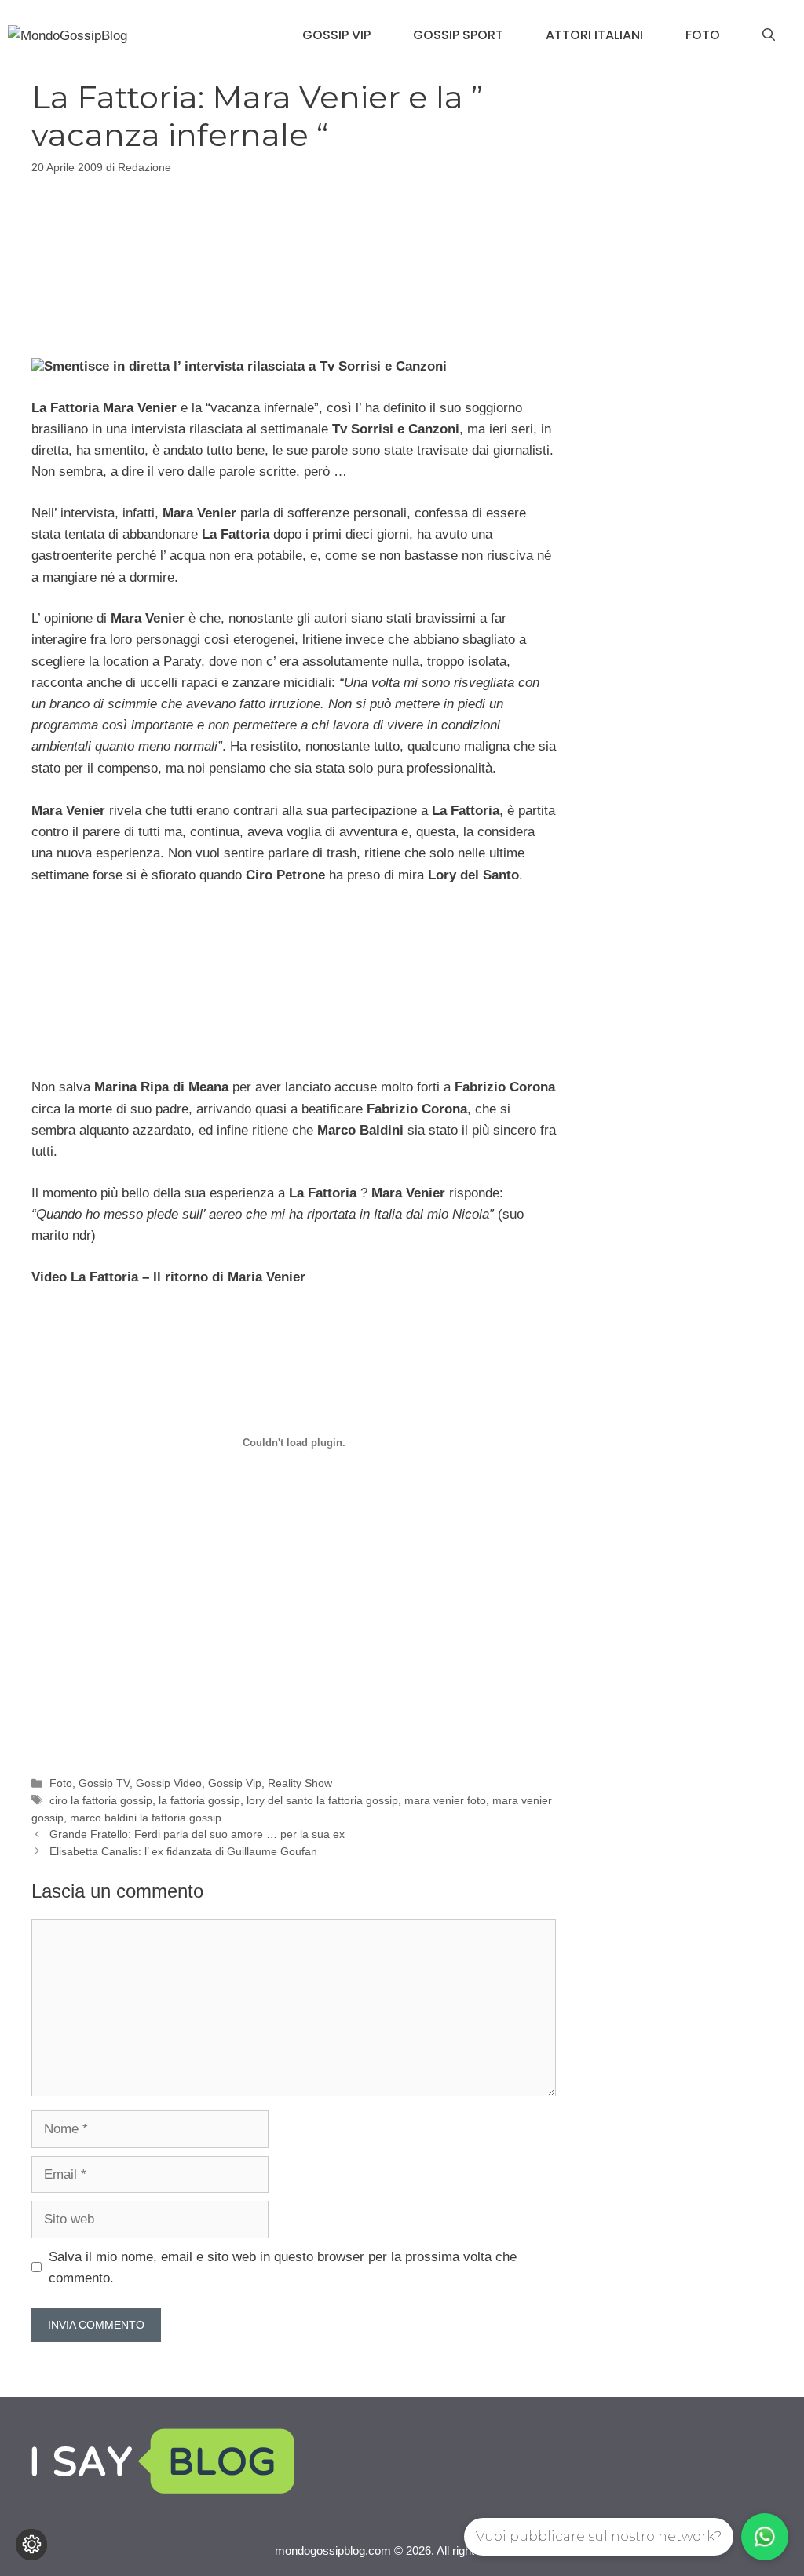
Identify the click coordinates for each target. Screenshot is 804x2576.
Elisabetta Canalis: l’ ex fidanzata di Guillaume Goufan (183, 1851)
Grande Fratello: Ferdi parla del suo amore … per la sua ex (197, 1834)
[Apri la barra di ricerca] (769, 35)
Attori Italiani (594, 35)
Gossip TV (104, 1783)
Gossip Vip (336, 35)
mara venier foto (445, 1800)
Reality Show (300, 1783)
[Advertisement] (294, 263)
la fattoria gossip (199, 1800)
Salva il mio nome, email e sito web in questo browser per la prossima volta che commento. (283, 2267)
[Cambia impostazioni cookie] (31, 2545)
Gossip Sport (458, 35)
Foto (703, 35)
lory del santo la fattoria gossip (322, 1800)
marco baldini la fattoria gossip (146, 1818)
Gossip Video (169, 1783)
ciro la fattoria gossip (101, 1800)
